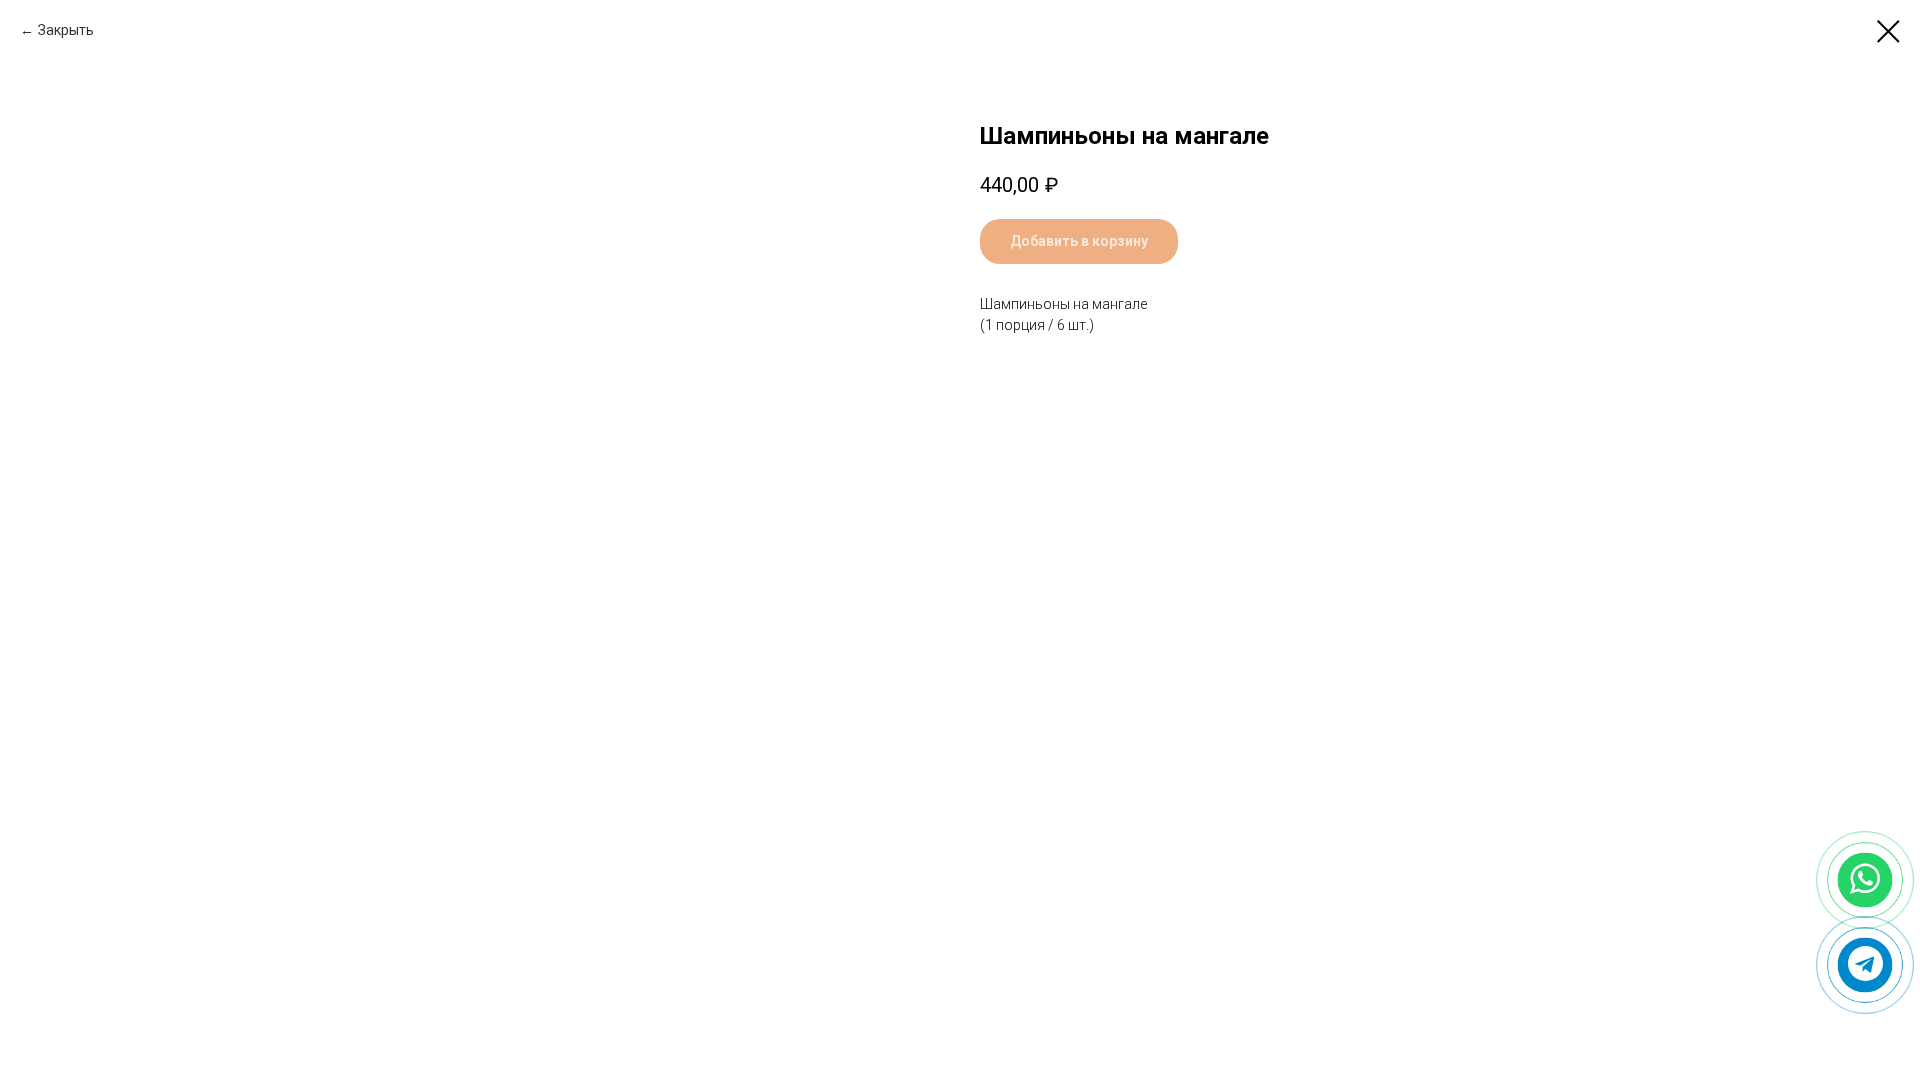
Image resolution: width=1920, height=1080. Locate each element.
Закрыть (66, 30)
